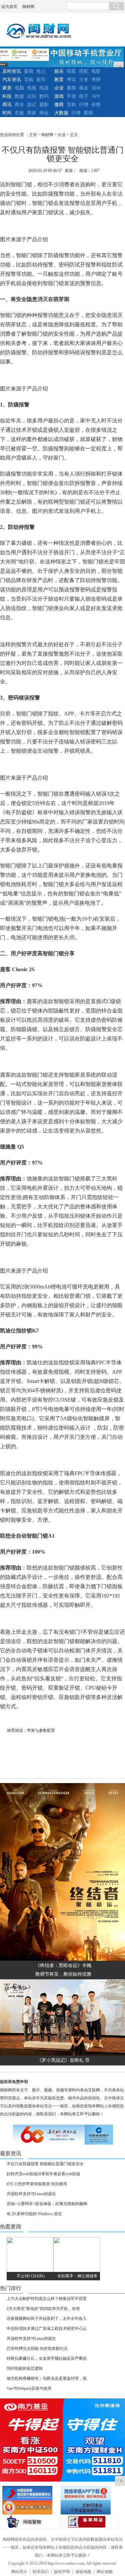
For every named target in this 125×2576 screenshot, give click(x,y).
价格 (96, 105)
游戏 (59, 96)
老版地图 (83, 2572)
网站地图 (105, 2572)
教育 (59, 80)
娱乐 (59, 71)
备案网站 (90, 2522)
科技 (7, 96)
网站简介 (19, 2572)
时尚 (7, 113)
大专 (84, 80)
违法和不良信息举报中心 (30, 2493)
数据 (19, 96)
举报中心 (89, 2507)
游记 (32, 105)
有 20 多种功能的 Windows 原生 (34, 2214)
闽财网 (28, 7)
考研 (96, 80)
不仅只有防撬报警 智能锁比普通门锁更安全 (45, 2164)
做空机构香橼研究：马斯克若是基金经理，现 (47, 2378)
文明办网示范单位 (30, 2507)
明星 (71, 71)
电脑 (19, 88)
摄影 (44, 105)
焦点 (41, 71)
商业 (19, 105)
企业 (59, 88)
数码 (44, 96)
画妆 (44, 113)
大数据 (61, 113)
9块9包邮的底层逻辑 (25, 2368)
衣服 (19, 113)
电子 (84, 96)
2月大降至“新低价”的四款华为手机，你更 (43, 2309)
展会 (84, 88)
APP (96, 96)
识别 (32, 96)
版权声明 (62, 2572)
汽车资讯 (12, 80)
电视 (32, 88)
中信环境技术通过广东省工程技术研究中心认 (47, 2329)
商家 (32, 113)
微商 (59, 105)
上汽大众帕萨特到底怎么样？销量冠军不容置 (47, 2299)
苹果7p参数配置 (41, 1731)
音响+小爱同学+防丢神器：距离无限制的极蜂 (47, 2204)
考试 (71, 80)
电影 (96, 71)
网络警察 (31, 2522)
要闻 (29, 71)
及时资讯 (12, 71)
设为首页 (9, 7)
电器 (44, 88)
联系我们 (41, 2572)
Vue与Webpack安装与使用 (29, 2388)
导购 (29, 80)
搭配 (84, 71)
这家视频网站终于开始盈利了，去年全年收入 (47, 2319)
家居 (7, 88)
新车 (41, 80)
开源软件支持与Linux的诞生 (31, 2194)
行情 (84, 105)
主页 (33, 135)
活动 (96, 88)
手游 (71, 96)
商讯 (7, 105)
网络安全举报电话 (89, 2493)
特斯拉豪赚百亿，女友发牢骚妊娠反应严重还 (47, 2358)
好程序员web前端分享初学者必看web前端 (43, 2174)
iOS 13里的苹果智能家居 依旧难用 (37, 2184)
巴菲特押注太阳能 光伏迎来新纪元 (37, 2349)
